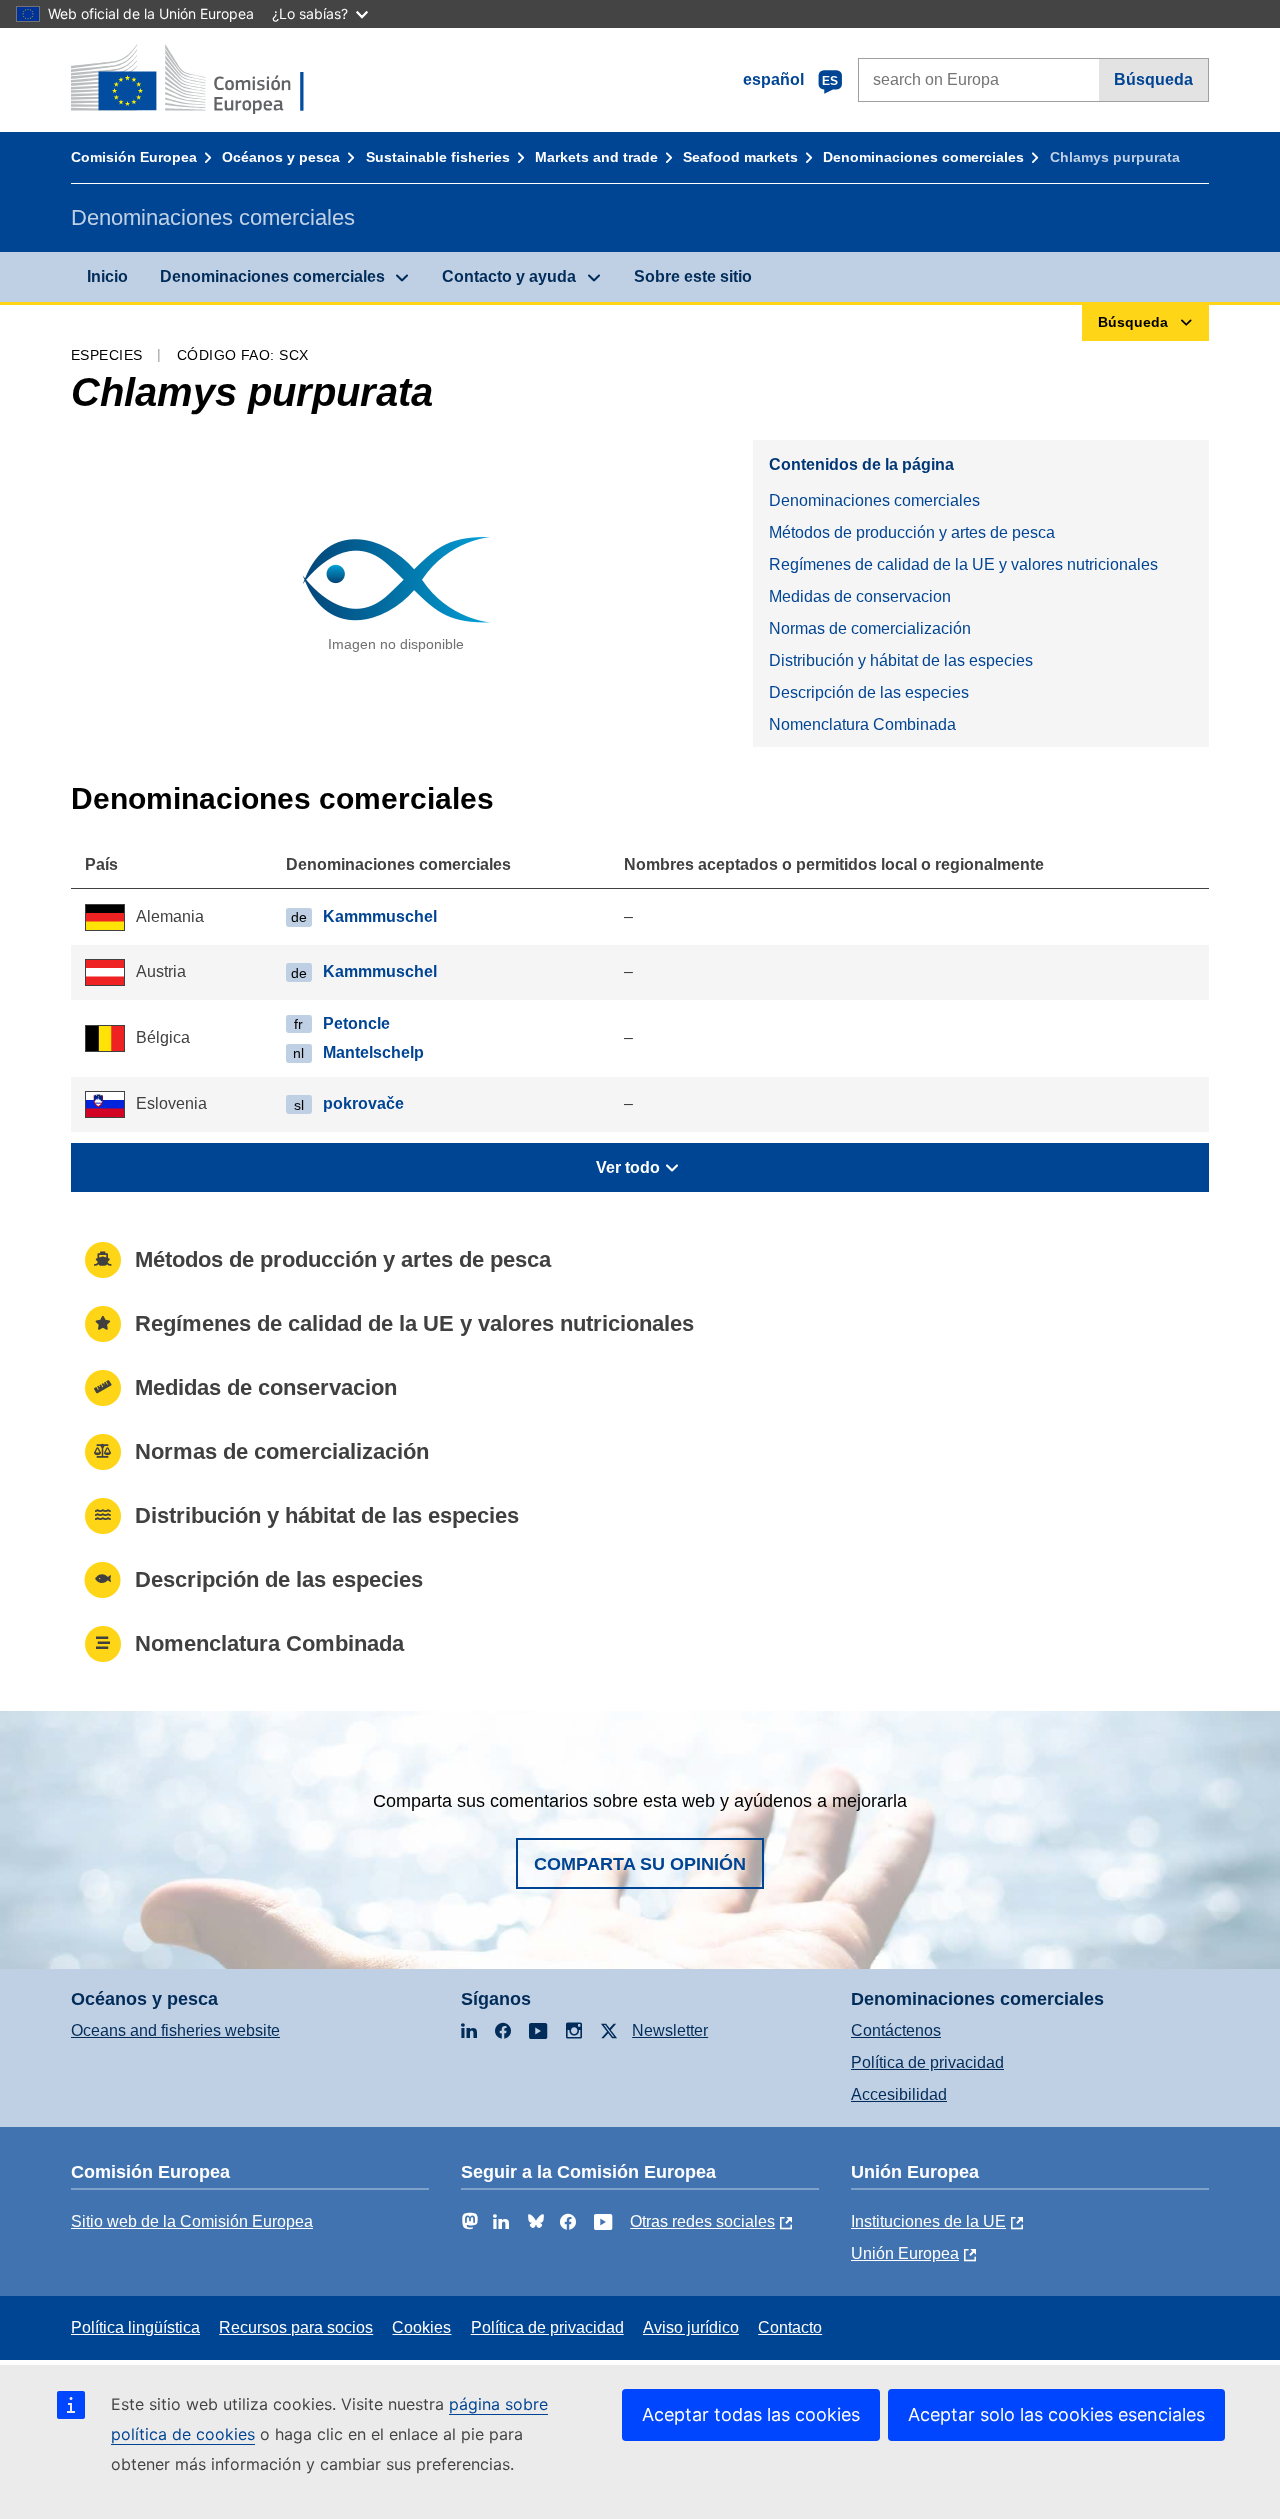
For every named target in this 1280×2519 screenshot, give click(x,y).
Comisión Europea (134, 157)
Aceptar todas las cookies (751, 2414)
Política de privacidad (927, 2062)
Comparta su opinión (640, 1864)
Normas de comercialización (870, 628)
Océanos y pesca (281, 157)
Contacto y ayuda (509, 276)
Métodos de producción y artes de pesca (912, 532)
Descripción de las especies (869, 692)
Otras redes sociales (702, 2221)
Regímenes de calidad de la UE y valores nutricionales (963, 564)
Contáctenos (896, 2030)
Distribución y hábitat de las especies (901, 660)
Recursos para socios (296, 2327)
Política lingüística (135, 2327)
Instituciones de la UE (928, 2221)
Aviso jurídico (691, 2327)
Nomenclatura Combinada (862, 724)
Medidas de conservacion (860, 596)
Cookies (421, 2327)
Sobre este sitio (693, 276)
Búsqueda (1153, 79)
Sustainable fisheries (438, 157)
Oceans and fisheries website (175, 2030)
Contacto (790, 2327)
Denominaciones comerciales (923, 157)
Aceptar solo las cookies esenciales (1056, 2414)
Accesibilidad (899, 2094)
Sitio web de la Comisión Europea (192, 2221)
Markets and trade (596, 157)
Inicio (107, 276)
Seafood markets (740, 157)
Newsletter (670, 2030)
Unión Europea (905, 2253)
